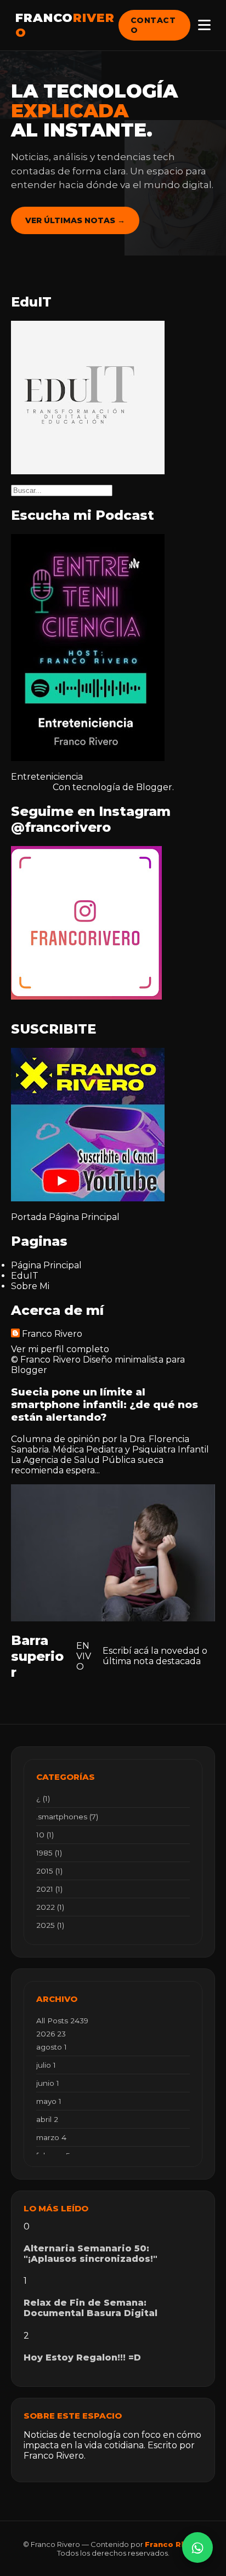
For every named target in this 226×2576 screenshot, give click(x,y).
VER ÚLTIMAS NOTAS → (75, 220)
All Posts (62, 2021)
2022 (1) (50, 1907)
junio (48, 2083)
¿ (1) (43, 1798)
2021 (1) (49, 1889)
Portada (29, 1217)
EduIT (25, 1276)
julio (46, 2065)
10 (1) (45, 1835)
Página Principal (84, 1217)
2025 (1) (50, 1925)
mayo (49, 2101)
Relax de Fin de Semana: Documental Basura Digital (91, 2308)
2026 (51, 2034)
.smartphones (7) (67, 1817)
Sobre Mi (30, 1286)
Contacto (153, 25)
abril (47, 2119)
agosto (52, 2047)
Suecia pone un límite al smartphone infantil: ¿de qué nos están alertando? (104, 1405)
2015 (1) (49, 1871)
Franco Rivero (52, 1334)
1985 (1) (49, 1853)
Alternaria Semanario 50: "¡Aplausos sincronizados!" (91, 2254)
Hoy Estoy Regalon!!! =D (82, 2357)
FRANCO (65, 25)
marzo (51, 2137)
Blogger (154, 787)
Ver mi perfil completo (60, 1349)
